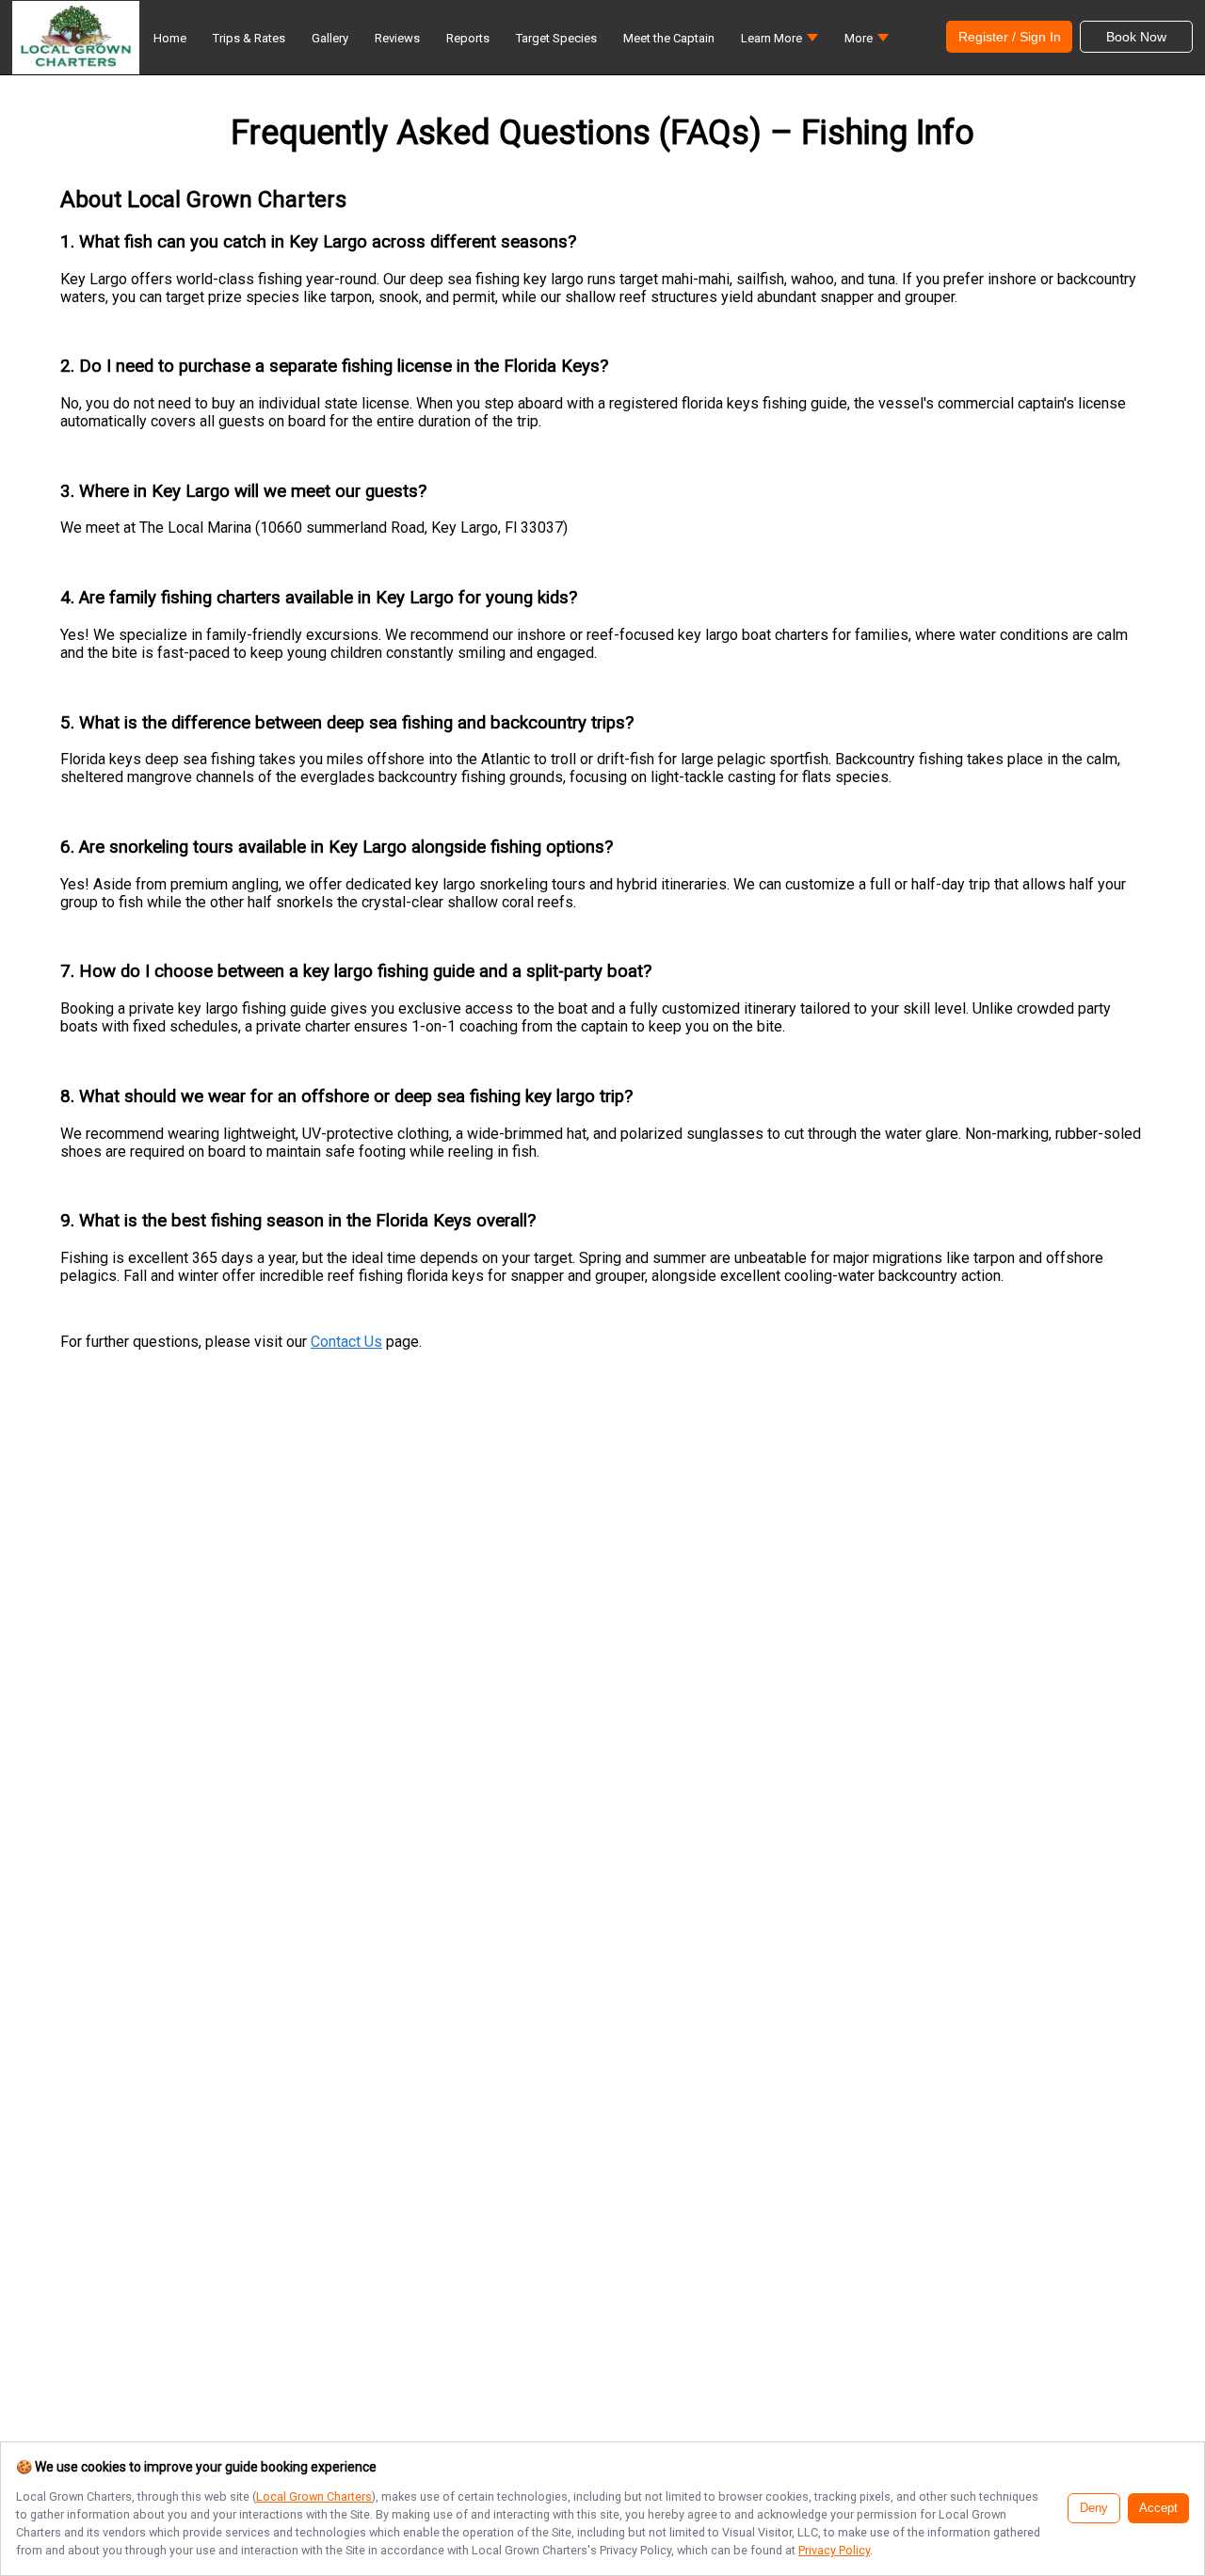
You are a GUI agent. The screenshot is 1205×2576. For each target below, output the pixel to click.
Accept (1158, 2508)
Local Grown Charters (314, 2496)
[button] (779, 43)
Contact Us (346, 1342)
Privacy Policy (834, 2550)
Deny (1094, 2508)
